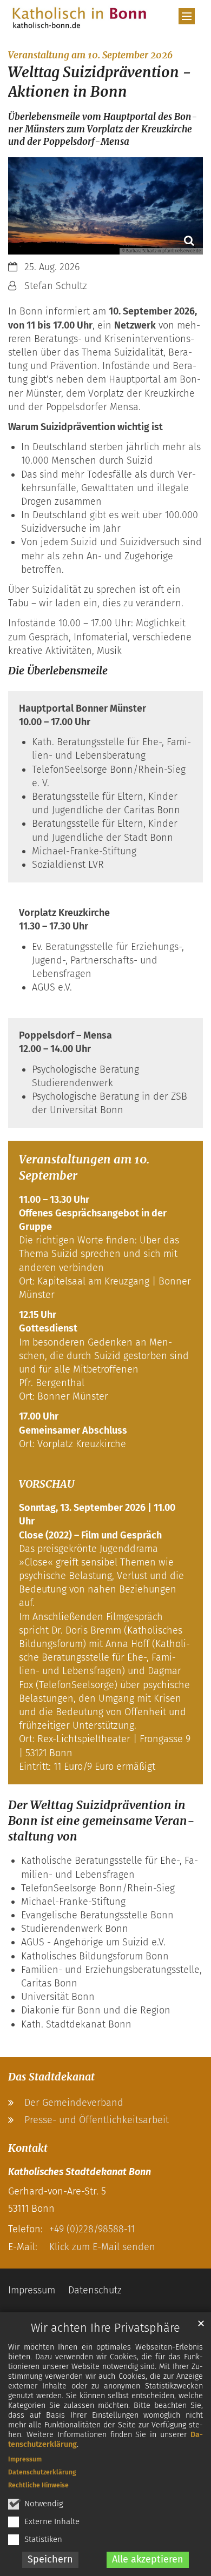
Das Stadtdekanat (51, 2077)
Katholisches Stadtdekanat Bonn (80, 2172)
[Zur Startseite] (79, 18)
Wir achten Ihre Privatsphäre (105, 2328)
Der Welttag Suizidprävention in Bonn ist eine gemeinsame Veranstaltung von (101, 1821)
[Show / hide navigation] (187, 16)
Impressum (25, 2459)
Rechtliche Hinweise (38, 2485)
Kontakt (28, 2148)
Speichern (50, 2559)
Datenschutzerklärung (42, 2472)
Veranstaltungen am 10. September (84, 1167)
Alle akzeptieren (148, 2559)
